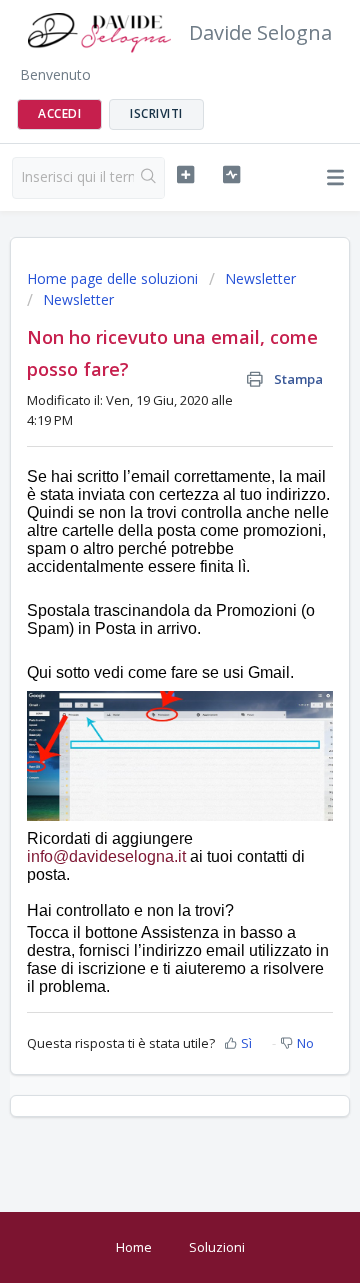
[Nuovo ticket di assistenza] (185, 175)
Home (134, 1247)
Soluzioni (217, 1247)
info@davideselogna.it (106, 856)
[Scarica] (143, 632)
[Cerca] (149, 178)
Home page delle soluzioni (114, 278)
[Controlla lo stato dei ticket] (231, 175)
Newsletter (260, 278)
